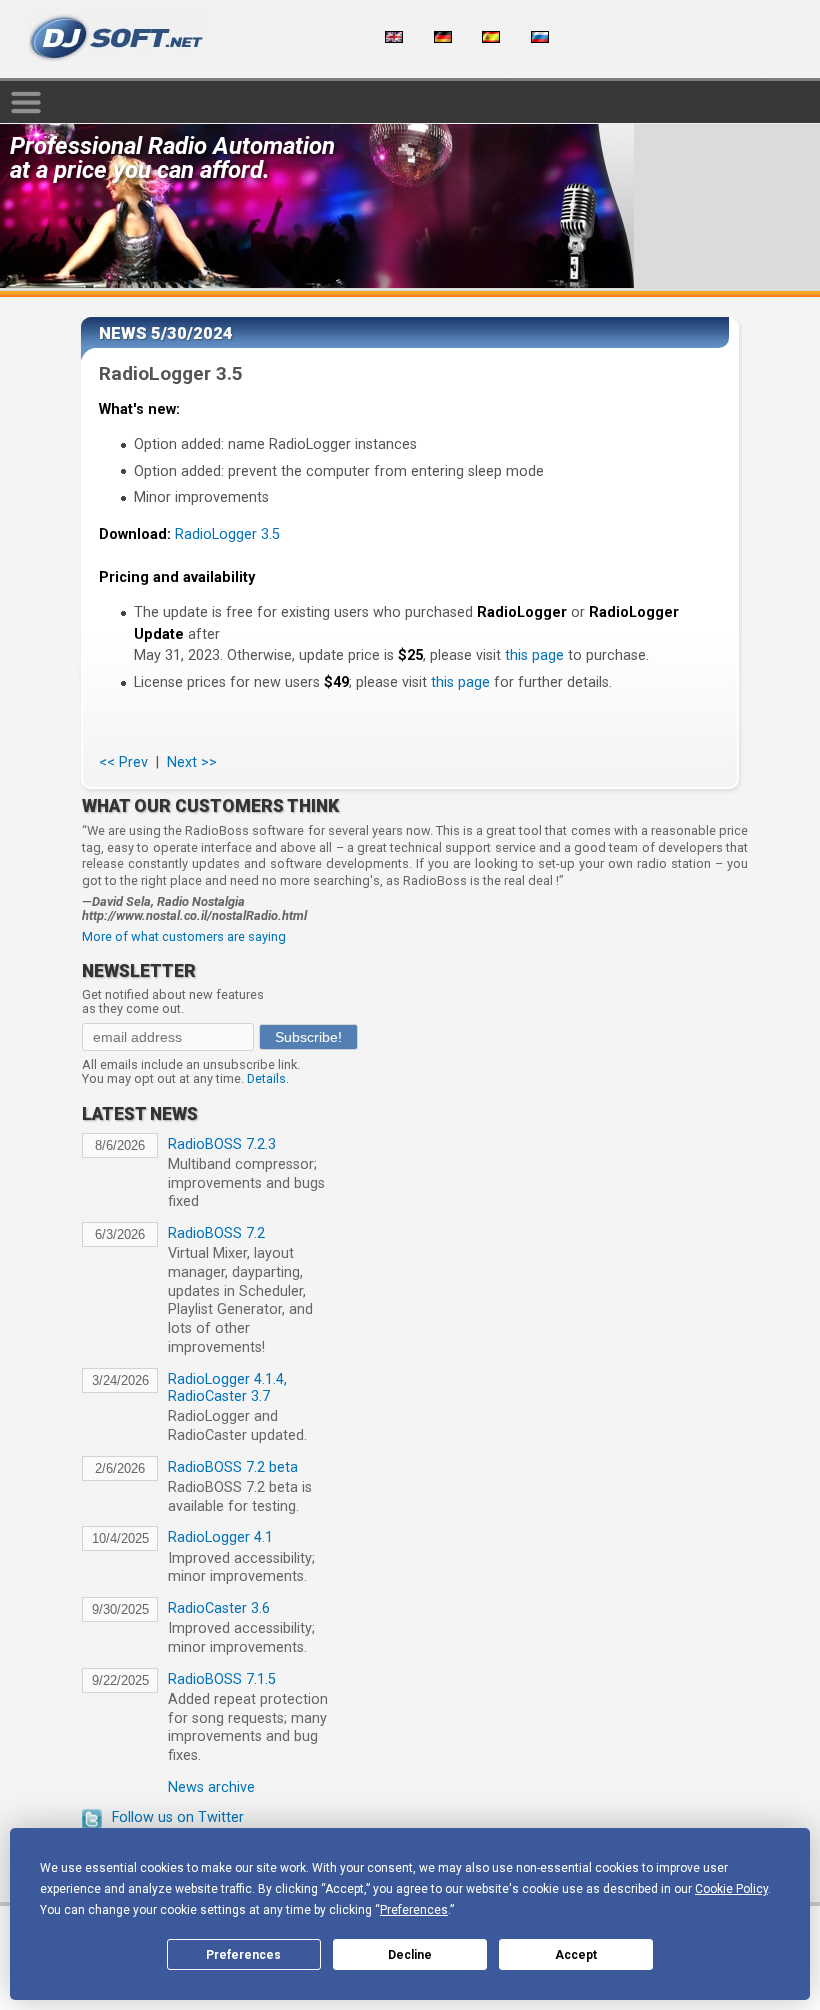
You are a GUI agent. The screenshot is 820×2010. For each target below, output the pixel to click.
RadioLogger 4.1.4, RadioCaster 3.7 (227, 1388)
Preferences (243, 1955)
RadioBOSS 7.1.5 (222, 1679)
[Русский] (540, 37)
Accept (576, 1955)
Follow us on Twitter (178, 1817)
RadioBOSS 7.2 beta (233, 1467)
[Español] (491, 37)
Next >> (192, 762)
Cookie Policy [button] (731, 1889)
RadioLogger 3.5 (227, 534)
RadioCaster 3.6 (219, 1608)
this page (534, 655)
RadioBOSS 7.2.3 (222, 1144)
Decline (410, 1955)
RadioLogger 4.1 (220, 1537)
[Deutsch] (443, 37)
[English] (394, 37)
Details (266, 1078)
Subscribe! (308, 1037)
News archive (211, 1787)
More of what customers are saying (184, 936)
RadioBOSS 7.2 (216, 1233)
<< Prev (123, 762)
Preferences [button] (414, 1910)
